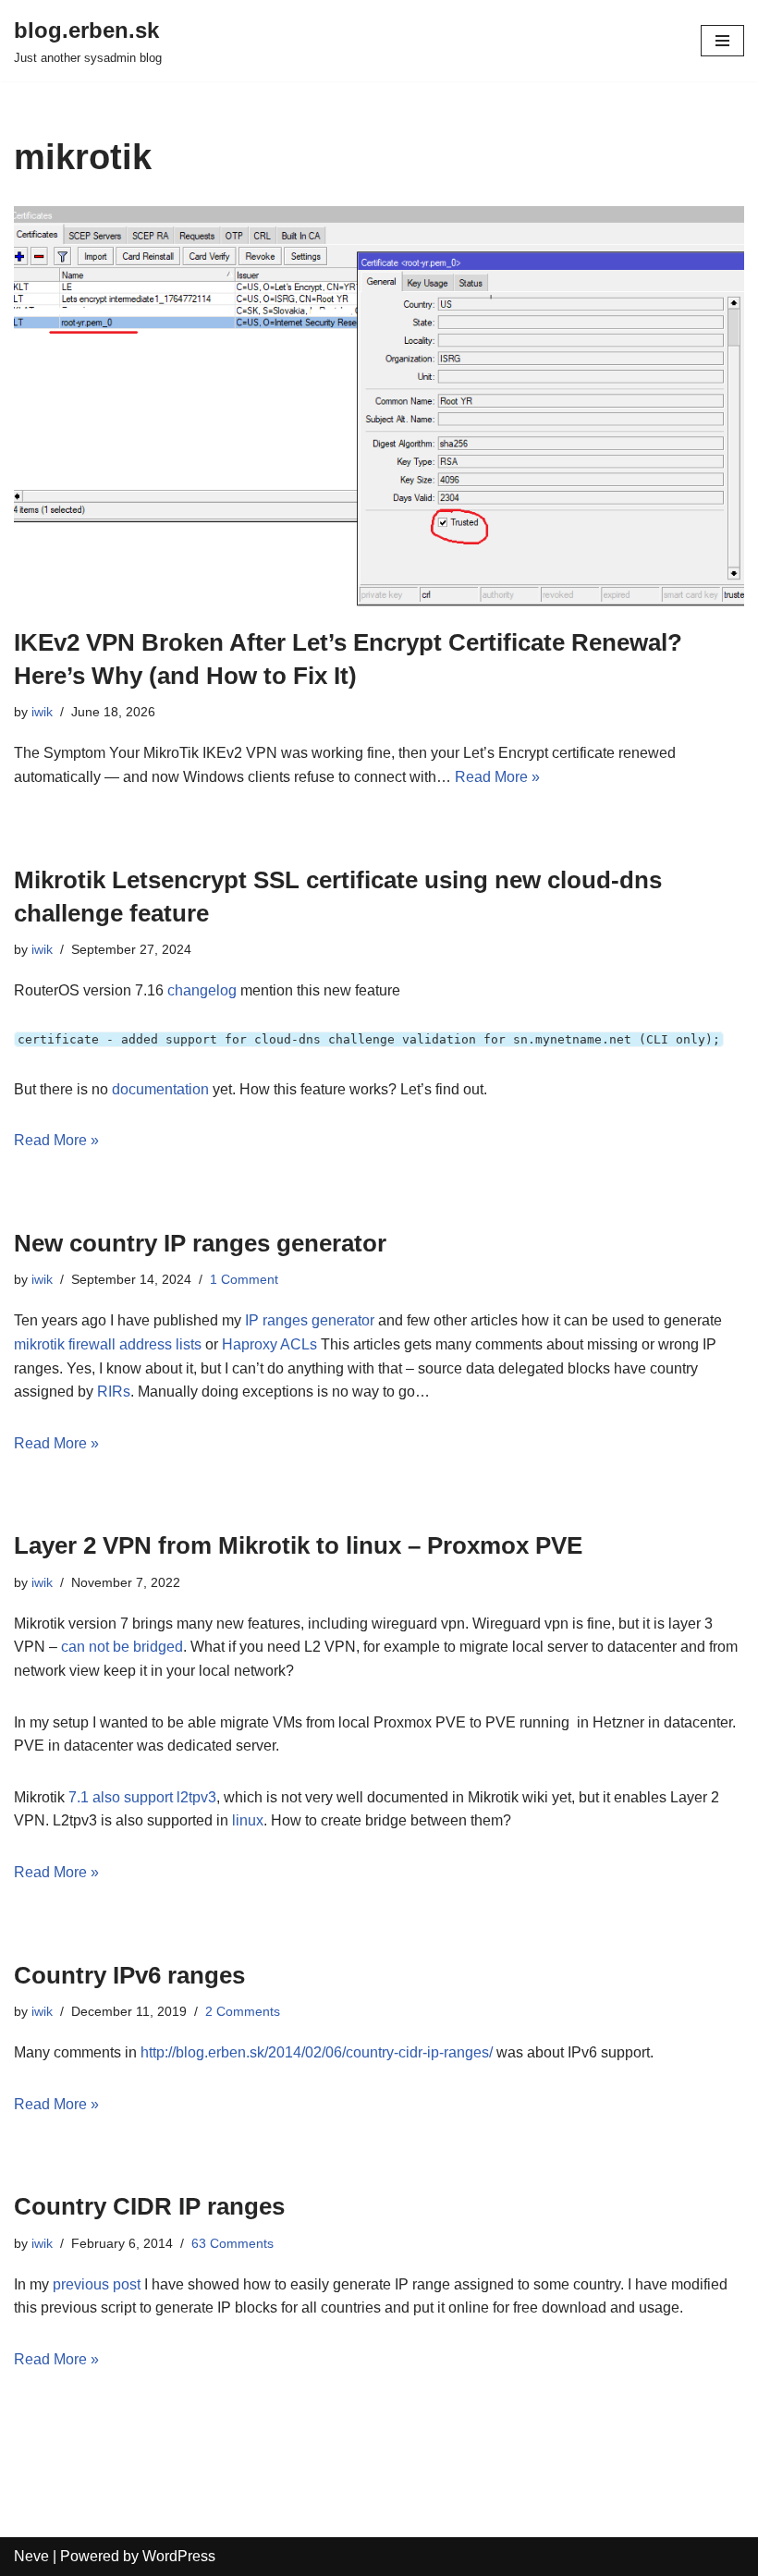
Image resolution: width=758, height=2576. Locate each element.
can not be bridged (122, 1647)
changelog (202, 990)
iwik (42, 712)
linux (248, 1820)
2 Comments (243, 2011)
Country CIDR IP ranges (149, 2206)
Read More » (497, 777)
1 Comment (244, 1279)
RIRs (114, 1392)
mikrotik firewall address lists (108, 1344)
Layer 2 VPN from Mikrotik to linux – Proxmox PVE (298, 1545)
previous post (97, 2284)
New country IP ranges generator (200, 1243)
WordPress (179, 2556)
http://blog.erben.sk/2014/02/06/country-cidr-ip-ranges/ (317, 2052)
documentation (162, 1089)
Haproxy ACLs (269, 1344)
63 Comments (232, 2243)
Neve (31, 2556)
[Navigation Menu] (722, 41)
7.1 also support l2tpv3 (142, 1797)
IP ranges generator (310, 1320)
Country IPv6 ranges (129, 1975)
